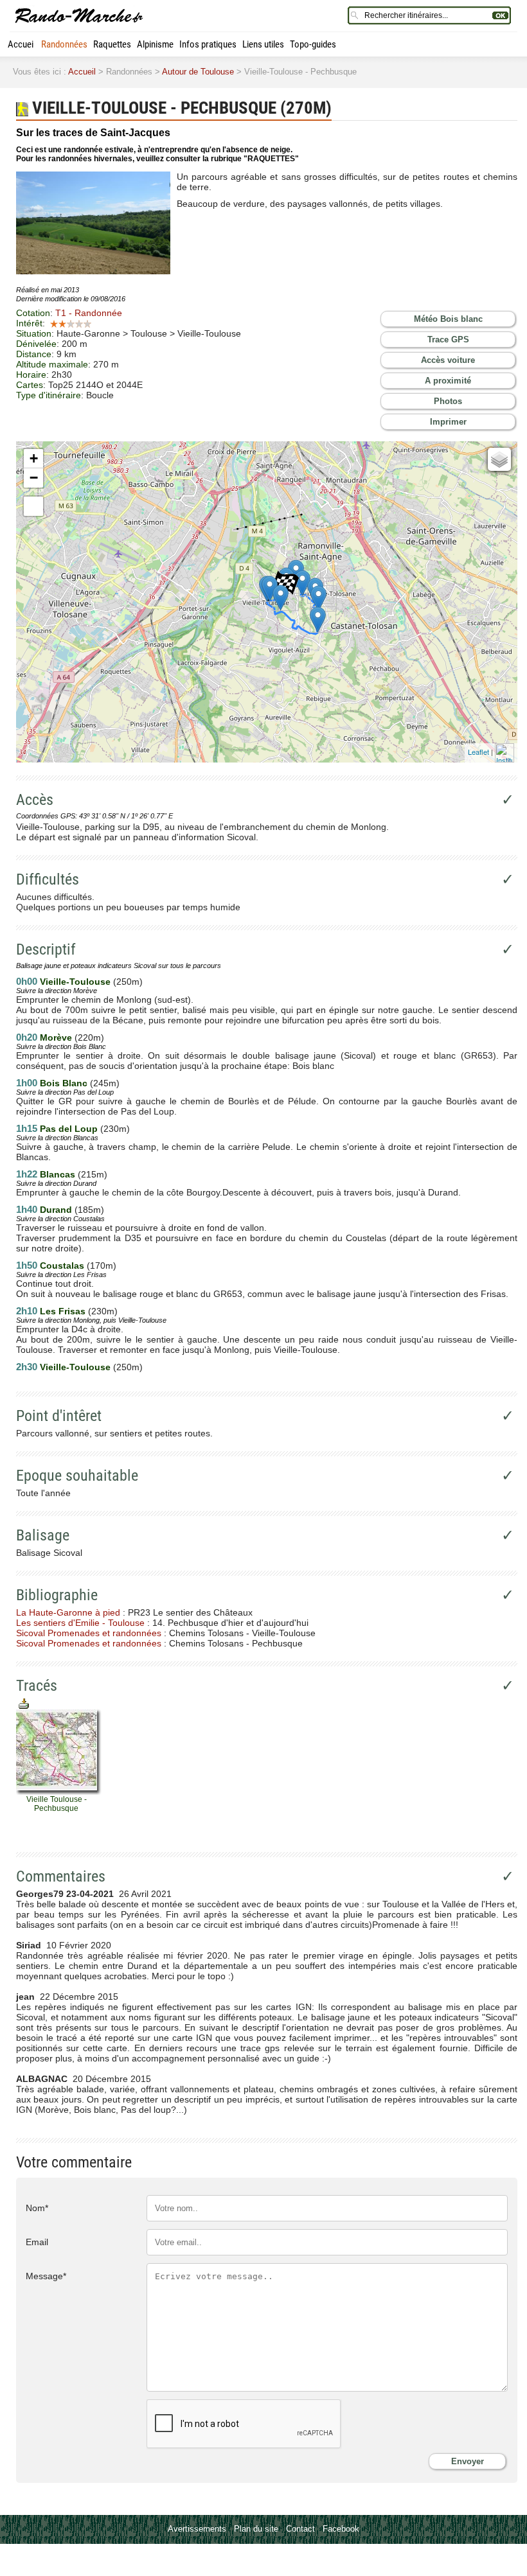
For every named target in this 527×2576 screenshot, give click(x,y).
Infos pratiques (208, 44)
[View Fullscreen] (33, 506)
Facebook (341, 2529)
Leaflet (478, 752)
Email (37, 2242)
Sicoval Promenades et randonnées (89, 1633)
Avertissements (197, 2529)
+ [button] (34, 458)
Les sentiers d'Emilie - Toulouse (80, 1623)
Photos (448, 401)
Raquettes (112, 44)
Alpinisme (155, 44)
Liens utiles (263, 44)
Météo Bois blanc (448, 319)
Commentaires (61, 1876)
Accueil (22, 44)
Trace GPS (448, 340)
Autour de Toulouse (198, 72)
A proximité (448, 381)
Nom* (37, 2208)
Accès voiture (448, 360)
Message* (46, 2276)
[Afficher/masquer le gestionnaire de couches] (499, 459)
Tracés (37, 1686)
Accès (35, 800)
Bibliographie (57, 1595)
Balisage (43, 1535)
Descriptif (46, 949)
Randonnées (64, 44)
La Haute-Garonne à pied (68, 1612)
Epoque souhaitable (77, 1476)
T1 (89, 313)
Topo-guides (313, 44)
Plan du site (256, 2529)
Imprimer (448, 422)
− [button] (34, 478)
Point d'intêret (59, 1416)
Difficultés (48, 879)
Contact (300, 2529)
